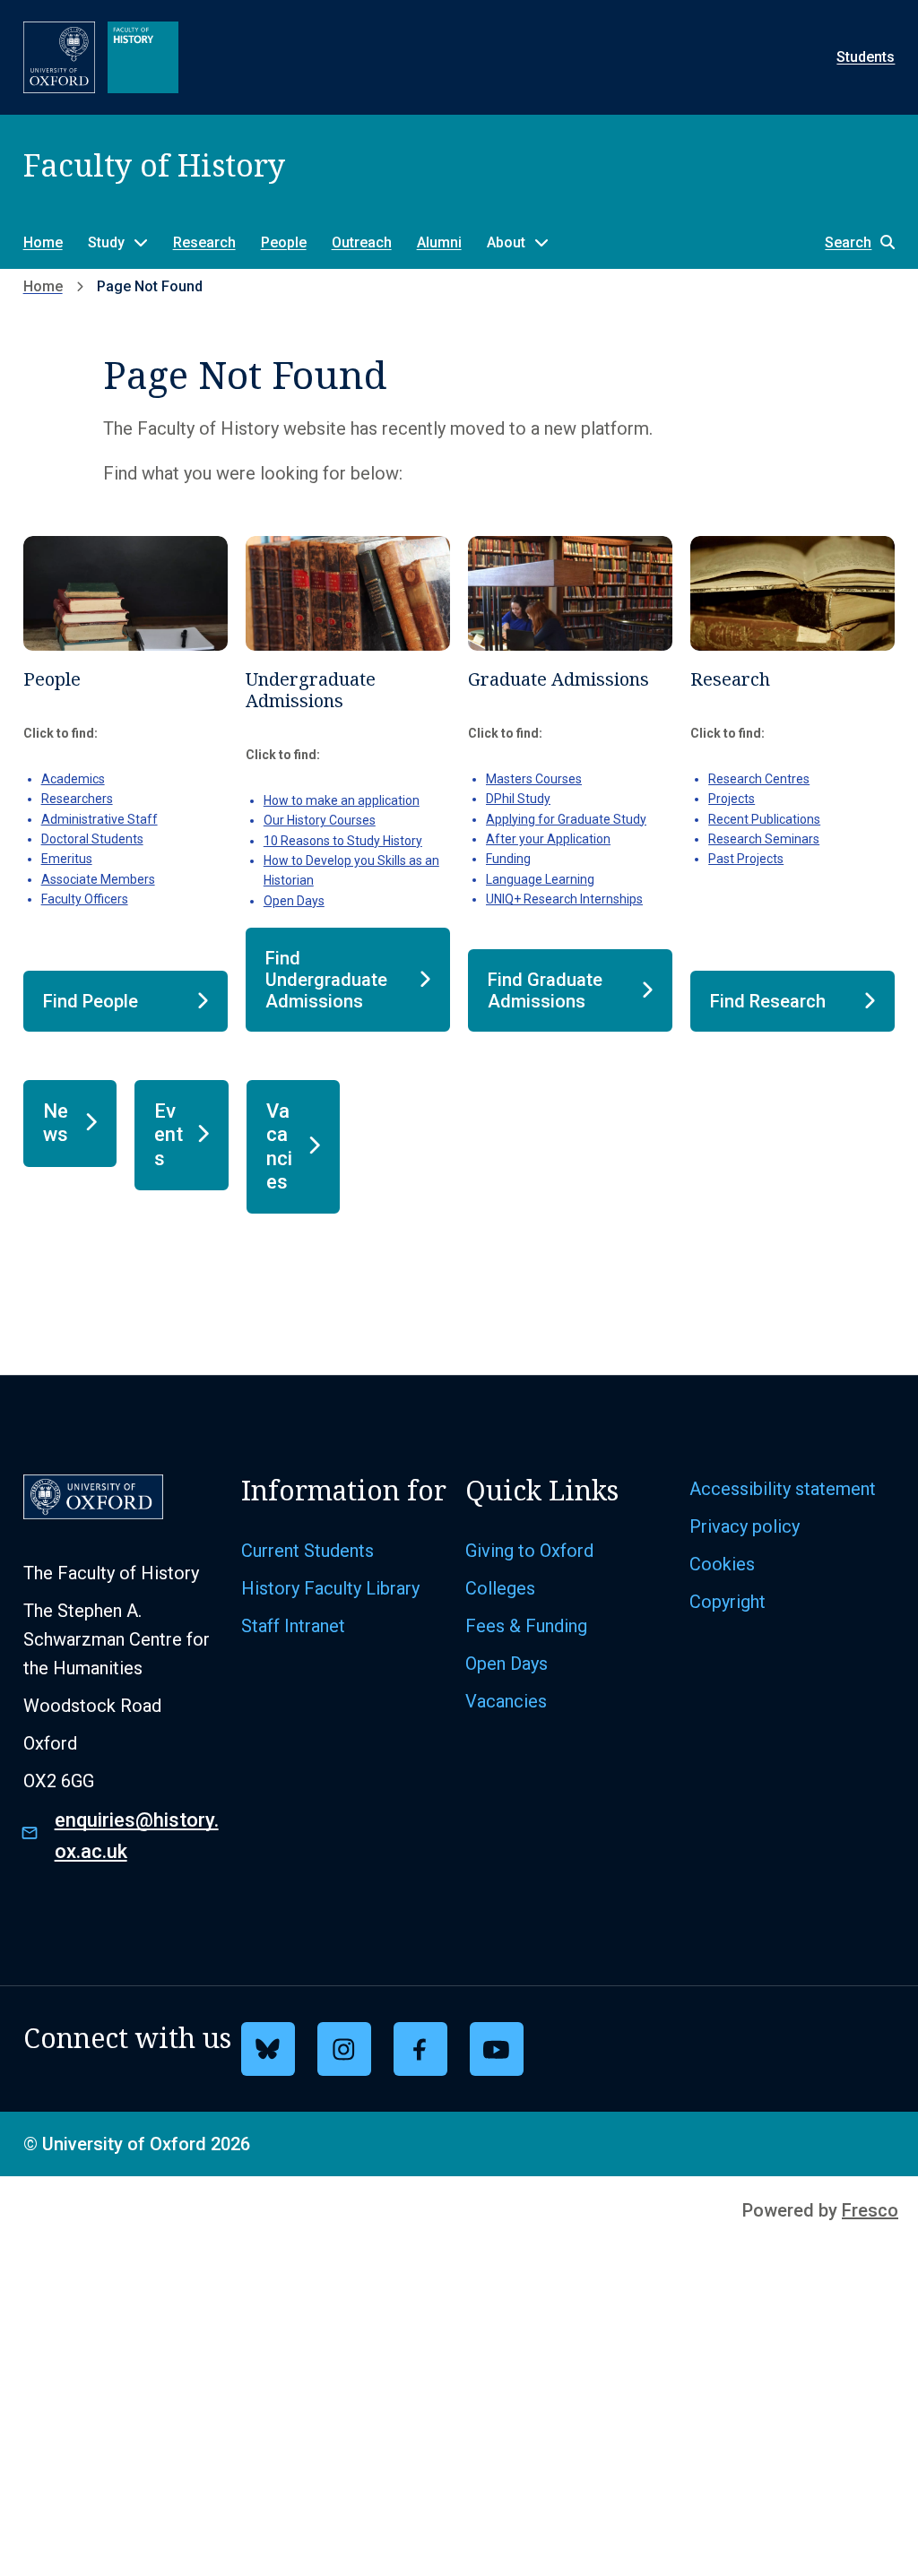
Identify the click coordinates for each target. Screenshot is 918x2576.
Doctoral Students (92, 839)
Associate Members (98, 879)
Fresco (870, 2210)
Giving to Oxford (529, 1551)
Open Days (294, 901)
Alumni (439, 242)
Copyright (727, 1602)
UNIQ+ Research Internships (564, 899)
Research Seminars (764, 839)
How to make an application (342, 800)
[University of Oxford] (59, 57)
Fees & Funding (526, 1626)
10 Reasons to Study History (343, 841)
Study (106, 242)
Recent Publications (764, 819)
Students (866, 57)
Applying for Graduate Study (566, 819)
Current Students (307, 1551)
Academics (73, 779)
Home (43, 242)
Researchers (77, 799)
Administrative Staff (100, 819)
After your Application (548, 839)
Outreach (362, 242)
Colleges (500, 1588)
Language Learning (540, 879)
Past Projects (746, 859)
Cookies (722, 1564)
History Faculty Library (330, 1588)
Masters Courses (534, 779)
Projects (732, 799)
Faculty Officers (85, 899)
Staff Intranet (293, 1626)
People (284, 242)
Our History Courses (320, 820)
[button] (851, 242)
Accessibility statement (783, 1489)
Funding (508, 859)
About (506, 242)
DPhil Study (518, 799)
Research (204, 242)
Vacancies (506, 1701)
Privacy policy (745, 1526)
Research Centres (759, 779)
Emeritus (67, 859)
